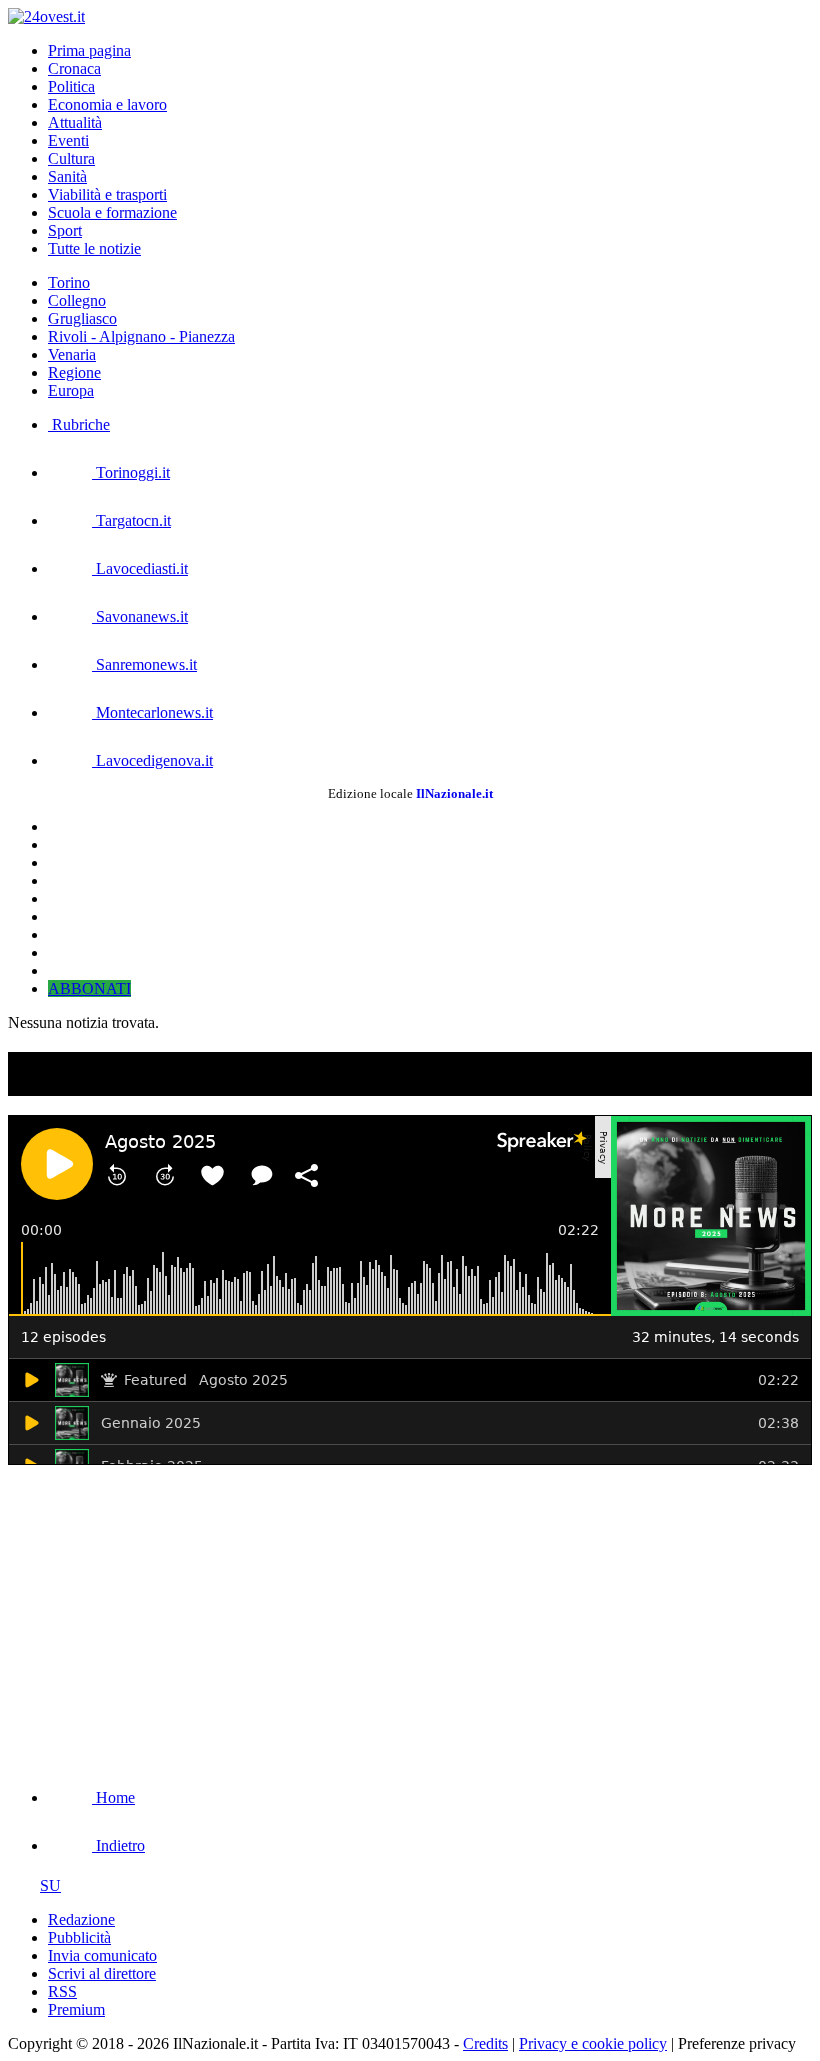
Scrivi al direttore (102, 1973)
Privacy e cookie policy (593, 2043)
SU (50, 1885)
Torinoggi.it (131, 472)
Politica (71, 86)
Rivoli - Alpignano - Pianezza (141, 336)
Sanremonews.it (144, 664)
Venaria (72, 354)
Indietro (118, 1845)
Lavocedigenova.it (152, 760)
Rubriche (79, 424)
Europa (71, 390)
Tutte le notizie (94, 248)
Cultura (71, 158)
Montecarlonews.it (152, 712)
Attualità (75, 122)
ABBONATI (89, 988)
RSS (62, 1991)
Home (113, 1797)
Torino (69, 282)
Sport (65, 230)
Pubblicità (79, 1937)
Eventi (68, 140)
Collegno (77, 300)
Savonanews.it (140, 616)
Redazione (81, 1919)
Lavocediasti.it (140, 568)
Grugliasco (82, 318)
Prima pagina (89, 50)
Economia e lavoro (107, 104)
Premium (76, 2009)
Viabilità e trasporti (107, 194)
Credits (485, 2043)
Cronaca (74, 68)
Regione (74, 372)
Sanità (67, 176)
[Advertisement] (158, 1614)
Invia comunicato (102, 1955)
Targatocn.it (131, 520)
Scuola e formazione (112, 212)
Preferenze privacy (737, 2043)
